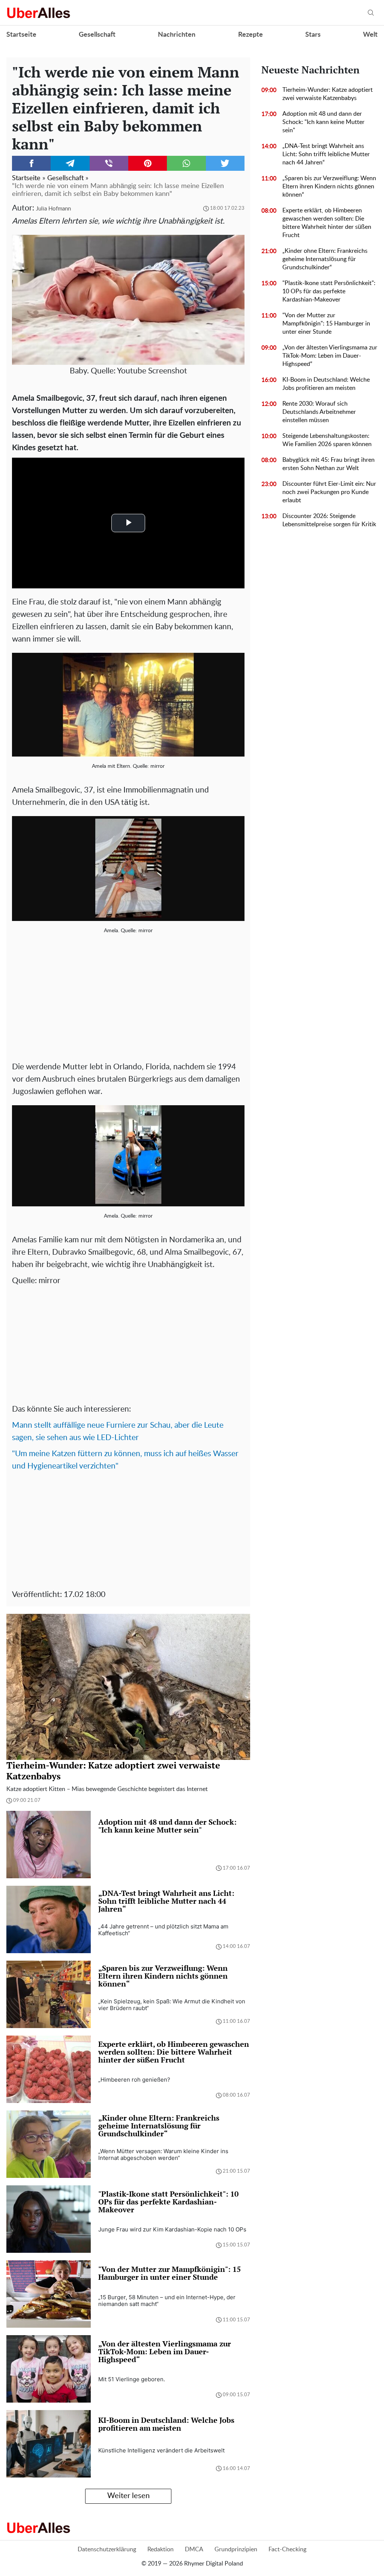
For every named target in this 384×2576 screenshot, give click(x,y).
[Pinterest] (148, 163)
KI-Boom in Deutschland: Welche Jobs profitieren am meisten (326, 384)
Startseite (21, 35)
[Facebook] (31, 163)
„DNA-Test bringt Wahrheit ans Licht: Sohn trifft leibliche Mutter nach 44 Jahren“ (326, 154)
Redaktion (160, 2549)
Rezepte (250, 35)
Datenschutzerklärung (107, 2549)
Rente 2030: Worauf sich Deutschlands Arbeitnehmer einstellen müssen (319, 412)
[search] (371, 13)
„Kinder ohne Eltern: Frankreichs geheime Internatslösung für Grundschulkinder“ (325, 259)
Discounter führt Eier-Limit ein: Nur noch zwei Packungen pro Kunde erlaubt (329, 492)
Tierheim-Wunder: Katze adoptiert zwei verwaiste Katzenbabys (328, 94)
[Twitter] (225, 163)
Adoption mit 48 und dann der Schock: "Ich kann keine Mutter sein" (323, 122)
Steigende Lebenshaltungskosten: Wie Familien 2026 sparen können (327, 440)
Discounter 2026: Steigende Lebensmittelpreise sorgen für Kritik (329, 520)
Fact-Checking (287, 2549)
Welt (370, 35)
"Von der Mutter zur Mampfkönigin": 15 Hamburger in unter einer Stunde (326, 324)
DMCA (194, 2549)
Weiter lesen (128, 2496)
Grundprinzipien (236, 2549)
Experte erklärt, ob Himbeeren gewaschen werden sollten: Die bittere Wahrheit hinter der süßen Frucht (327, 223)
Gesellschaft (97, 35)
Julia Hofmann (53, 209)
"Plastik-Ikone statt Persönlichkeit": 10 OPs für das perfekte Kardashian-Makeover (329, 291)
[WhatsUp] (186, 163)
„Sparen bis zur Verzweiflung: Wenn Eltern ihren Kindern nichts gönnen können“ (329, 187)
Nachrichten (177, 35)
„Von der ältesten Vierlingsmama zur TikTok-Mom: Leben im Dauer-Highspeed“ (330, 356)
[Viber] (109, 163)
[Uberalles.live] (38, 13)
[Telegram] (70, 163)
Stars (313, 35)
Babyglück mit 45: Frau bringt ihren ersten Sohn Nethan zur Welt (328, 464)
